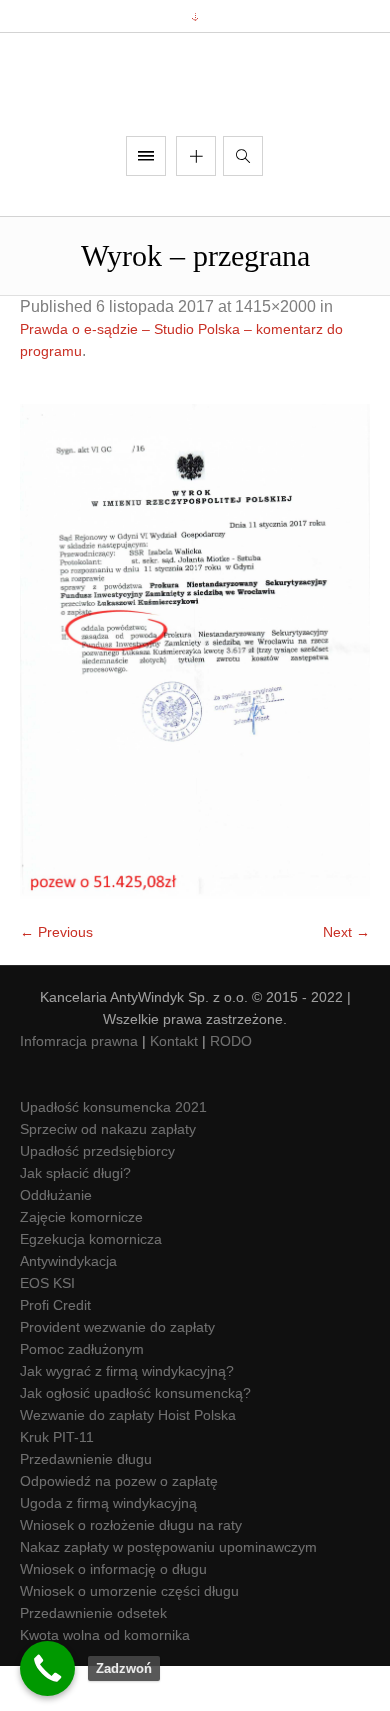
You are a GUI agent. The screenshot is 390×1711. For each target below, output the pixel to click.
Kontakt (174, 1087)
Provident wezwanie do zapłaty (117, 1373)
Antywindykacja (68, 1307)
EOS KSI (47, 1329)
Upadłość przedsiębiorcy (97, 1197)
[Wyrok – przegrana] (195, 697)
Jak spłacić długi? (75, 1219)
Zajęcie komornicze (81, 1263)
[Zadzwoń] (47, 1668)
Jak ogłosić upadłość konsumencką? (135, 1439)
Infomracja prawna (79, 1087)
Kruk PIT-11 (57, 1483)
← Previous (56, 978)
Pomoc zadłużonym (82, 1395)
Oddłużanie (56, 1241)
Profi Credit (55, 1351)
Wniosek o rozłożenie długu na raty (131, 1571)
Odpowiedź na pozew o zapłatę (119, 1527)
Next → (346, 978)
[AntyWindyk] (195, 107)
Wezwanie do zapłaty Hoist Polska (128, 1461)
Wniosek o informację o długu (113, 1615)
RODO (231, 1087)
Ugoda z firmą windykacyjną (108, 1549)
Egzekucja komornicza (91, 1285)
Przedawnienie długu (86, 1505)
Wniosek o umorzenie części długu (129, 1637)
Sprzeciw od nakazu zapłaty (108, 1175)
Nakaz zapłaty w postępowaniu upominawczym (168, 1593)
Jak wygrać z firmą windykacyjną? (127, 1417)
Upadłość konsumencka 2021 (113, 1153)
